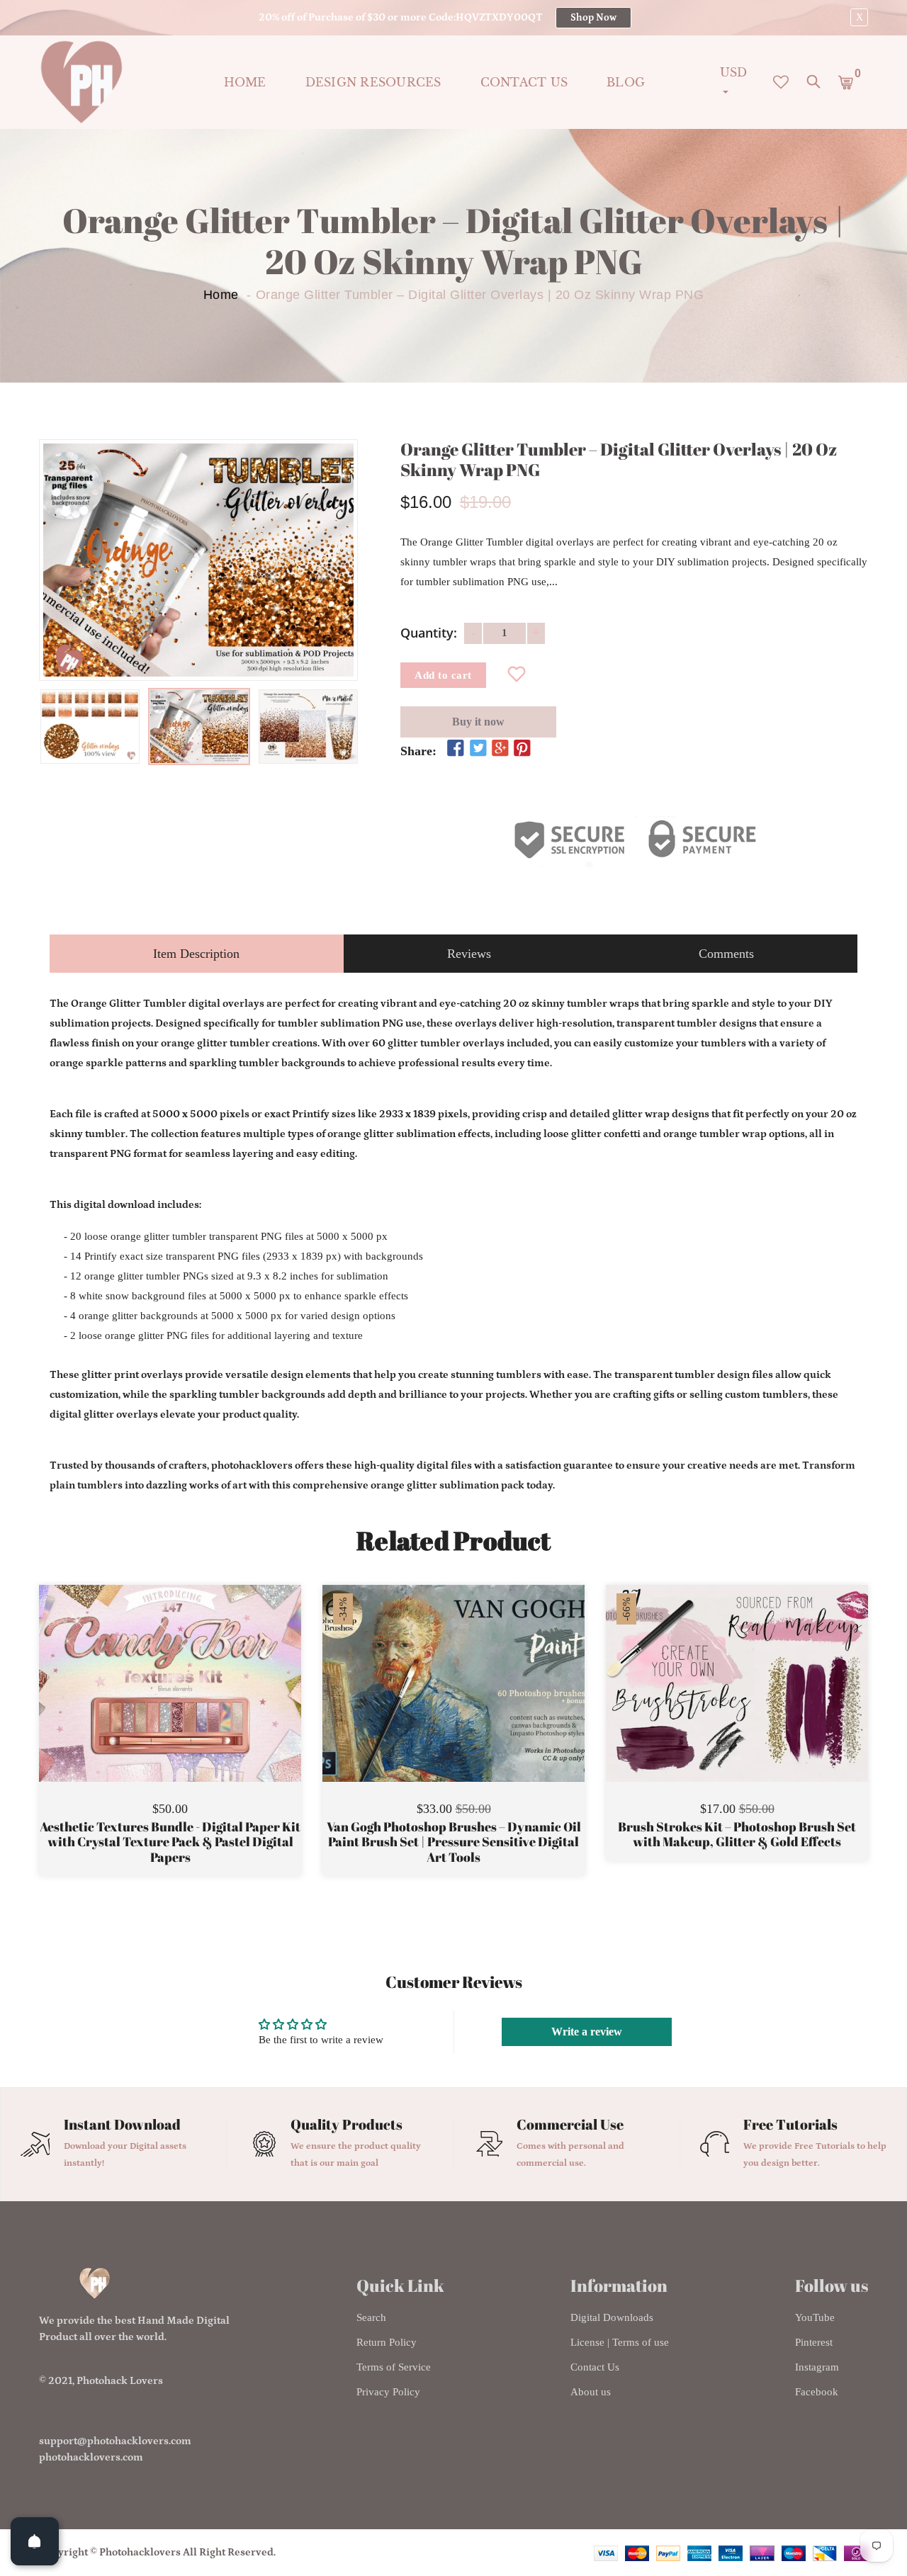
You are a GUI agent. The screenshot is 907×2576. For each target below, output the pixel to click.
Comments (726, 954)
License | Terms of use (620, 2342)
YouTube (815, 2317)
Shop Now (593, 18)
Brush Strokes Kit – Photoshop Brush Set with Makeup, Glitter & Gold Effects (737, 1835)
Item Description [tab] (196, 954)
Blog (626, 82)
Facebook (817, 2392)
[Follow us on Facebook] (456, 749)
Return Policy (387, 2342)
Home (245, 82)
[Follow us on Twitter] (478, 749)
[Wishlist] (517, 675)
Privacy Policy (388, 2392)
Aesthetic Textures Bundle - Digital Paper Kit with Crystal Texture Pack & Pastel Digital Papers (170, 1842)
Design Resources (373, 82)
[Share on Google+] (500, 749)
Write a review (587, 2032)
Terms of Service (394, 2367)
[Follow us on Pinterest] (522, 749)
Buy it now (478, 722)
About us (591, 2392)
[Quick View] (206, 1705)
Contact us (524, 82)
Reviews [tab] (469, 954)
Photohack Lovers (120, 2381)
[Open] (35, 2541)
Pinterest (814, 2342)
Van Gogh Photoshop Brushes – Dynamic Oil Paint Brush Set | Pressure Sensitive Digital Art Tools (454, 1842)
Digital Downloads (612, 2317)
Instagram (817, 2367)
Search (371, 2317)
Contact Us (595, 2367)
